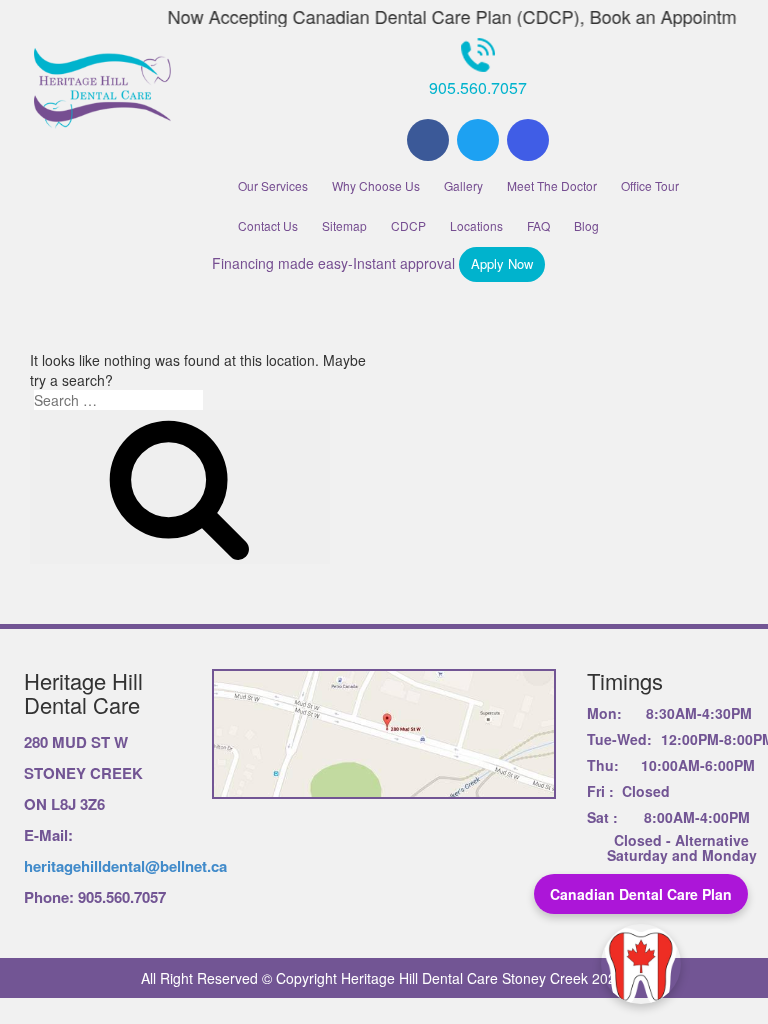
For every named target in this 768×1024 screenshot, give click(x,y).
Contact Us (268, 225)
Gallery (463, 185)
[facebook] (428, 140)
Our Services (273, 185)
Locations (476, 225)
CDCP (408, 225)
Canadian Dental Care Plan (641, 894)
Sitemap (344, 225)
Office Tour (650, 185)
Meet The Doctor (552, 185)
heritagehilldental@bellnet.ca (125, 866)
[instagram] (528, 140)
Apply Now (502, 263)
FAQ (538, 225)
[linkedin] (478, 140)
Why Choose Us (376, 185)
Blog (586, 225)
